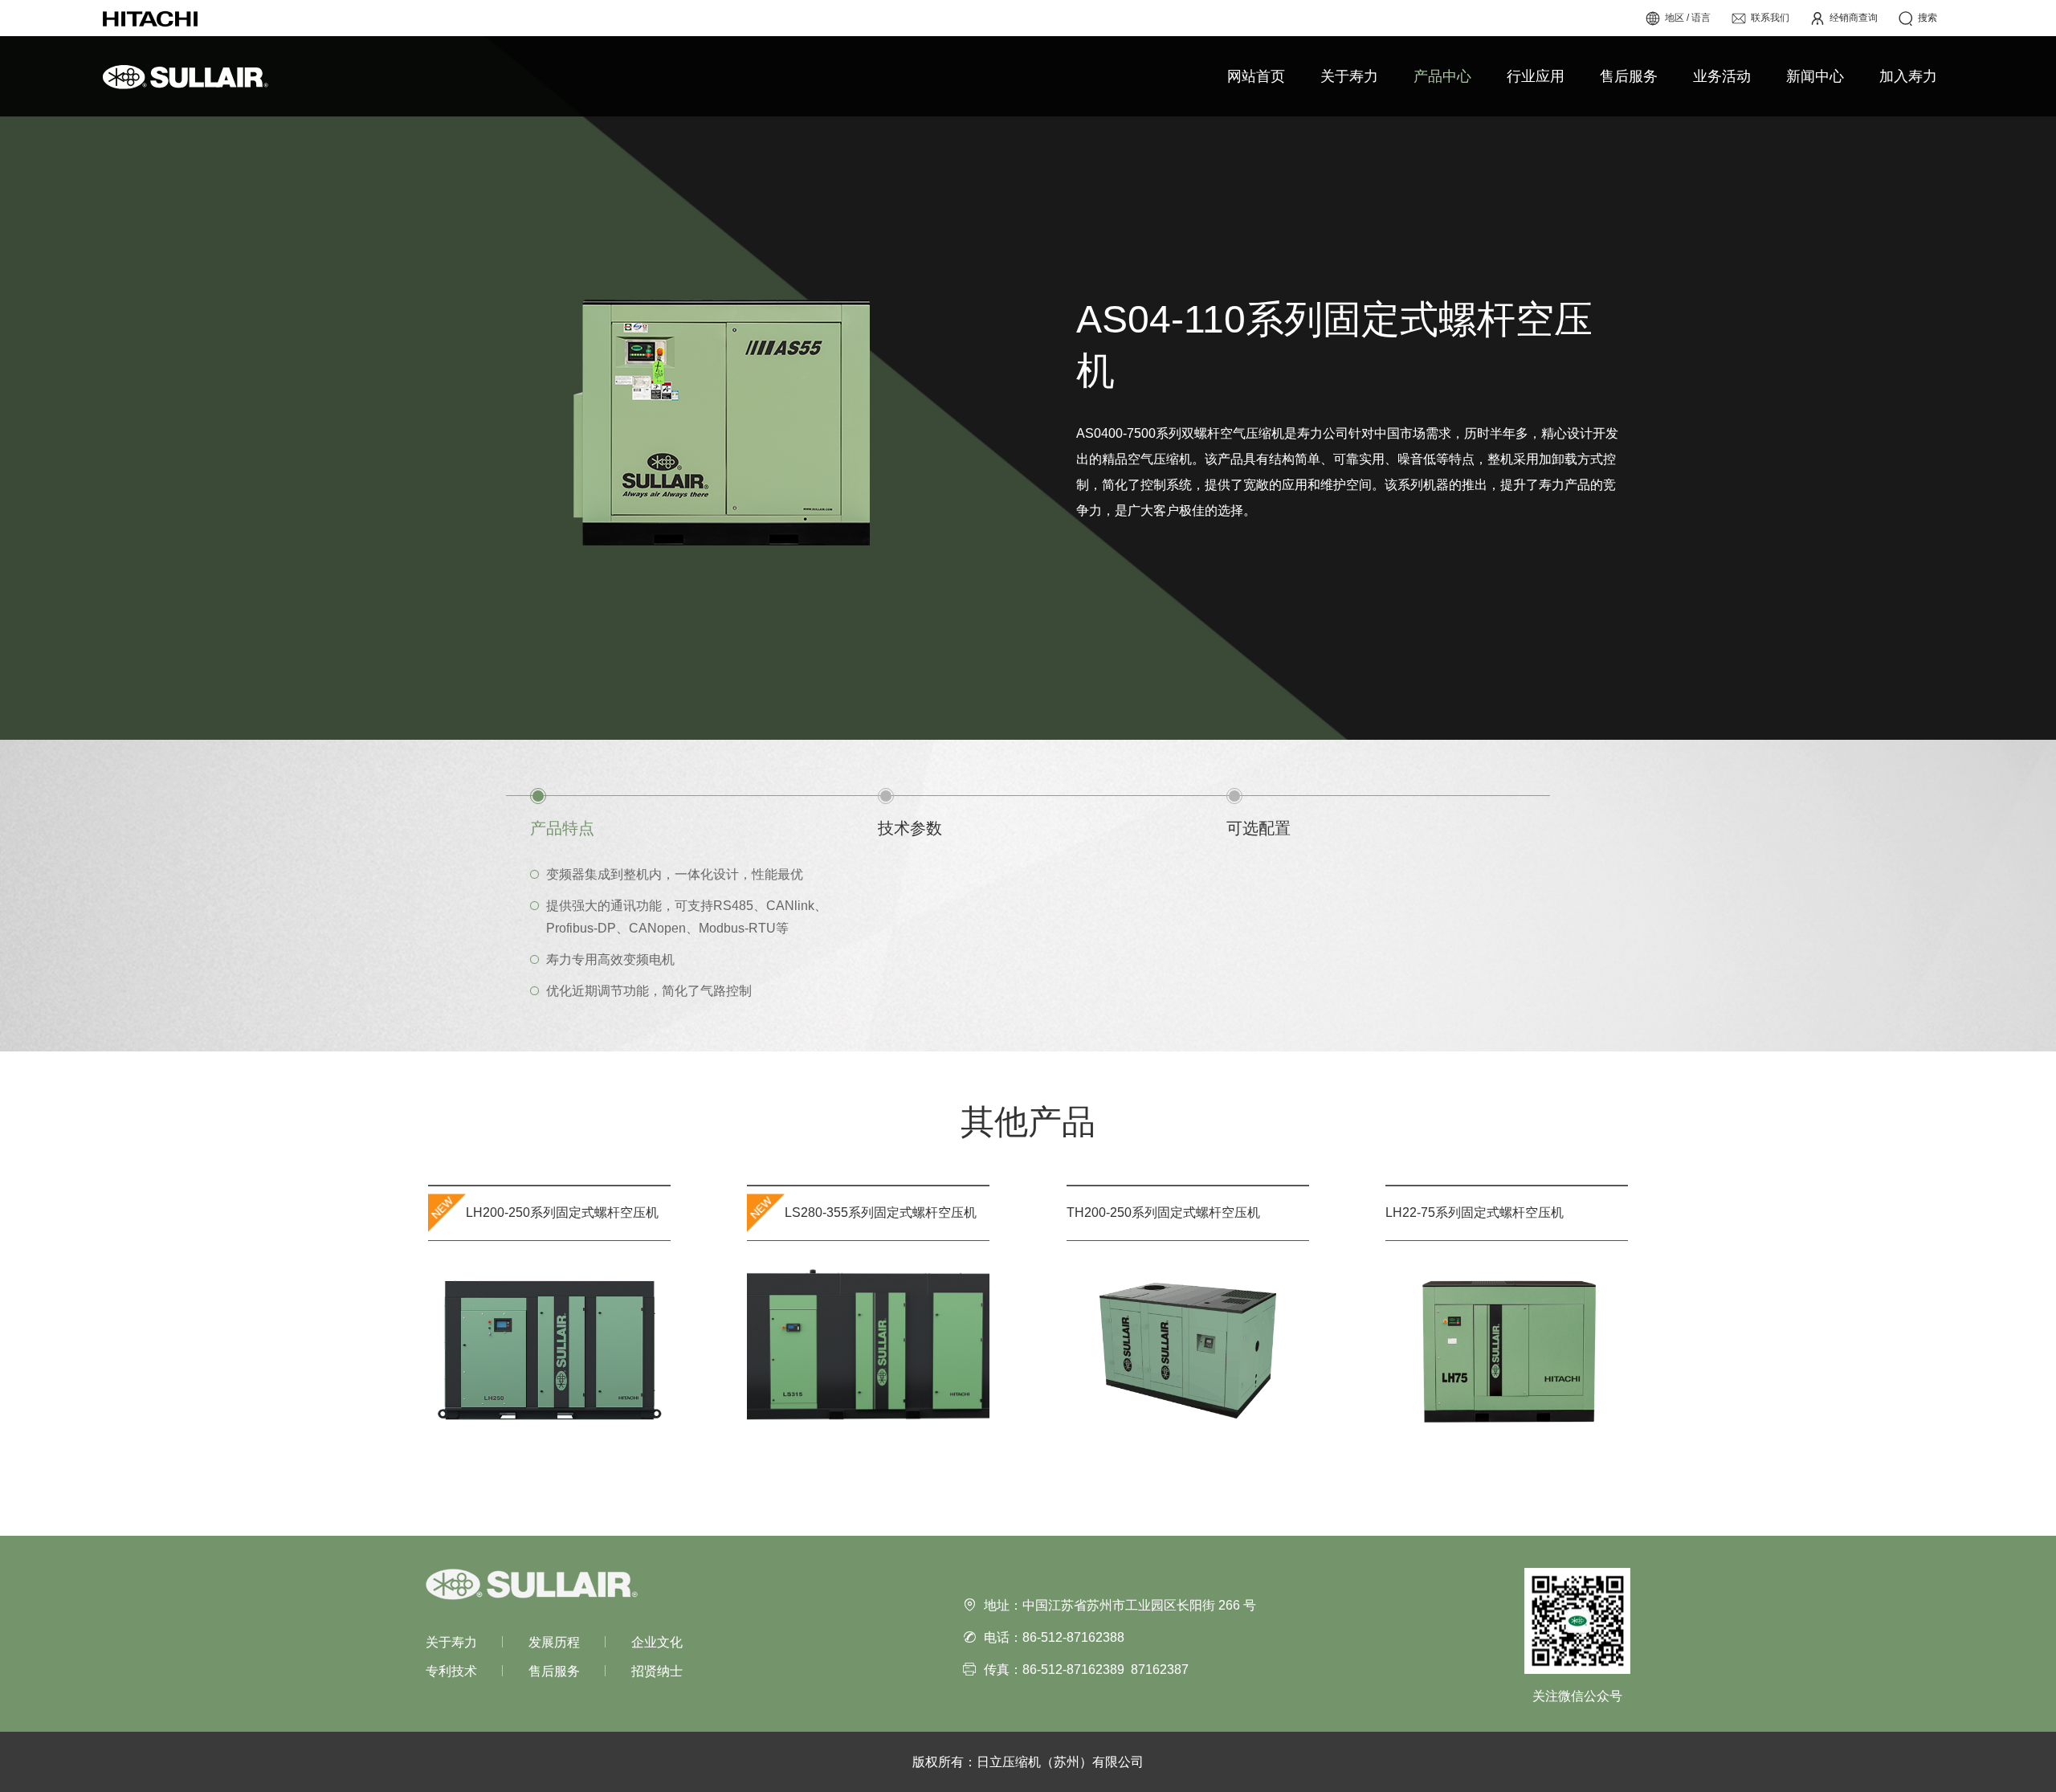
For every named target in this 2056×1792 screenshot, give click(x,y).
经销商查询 (1854, 18)
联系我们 (1770, 18)
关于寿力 (1349, 76)
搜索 (1927, 18)
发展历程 (554, 1642)
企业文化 (657, 1642)
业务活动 (1722, 76)
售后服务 (1629, 76)
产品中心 (1442, 76)
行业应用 (1536, 76)
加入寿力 (1908, 76)
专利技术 (451, 1671)
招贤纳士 (657, 1671)
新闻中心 (1815, 76)
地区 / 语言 (1688, 18)
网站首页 (1256, 76)
